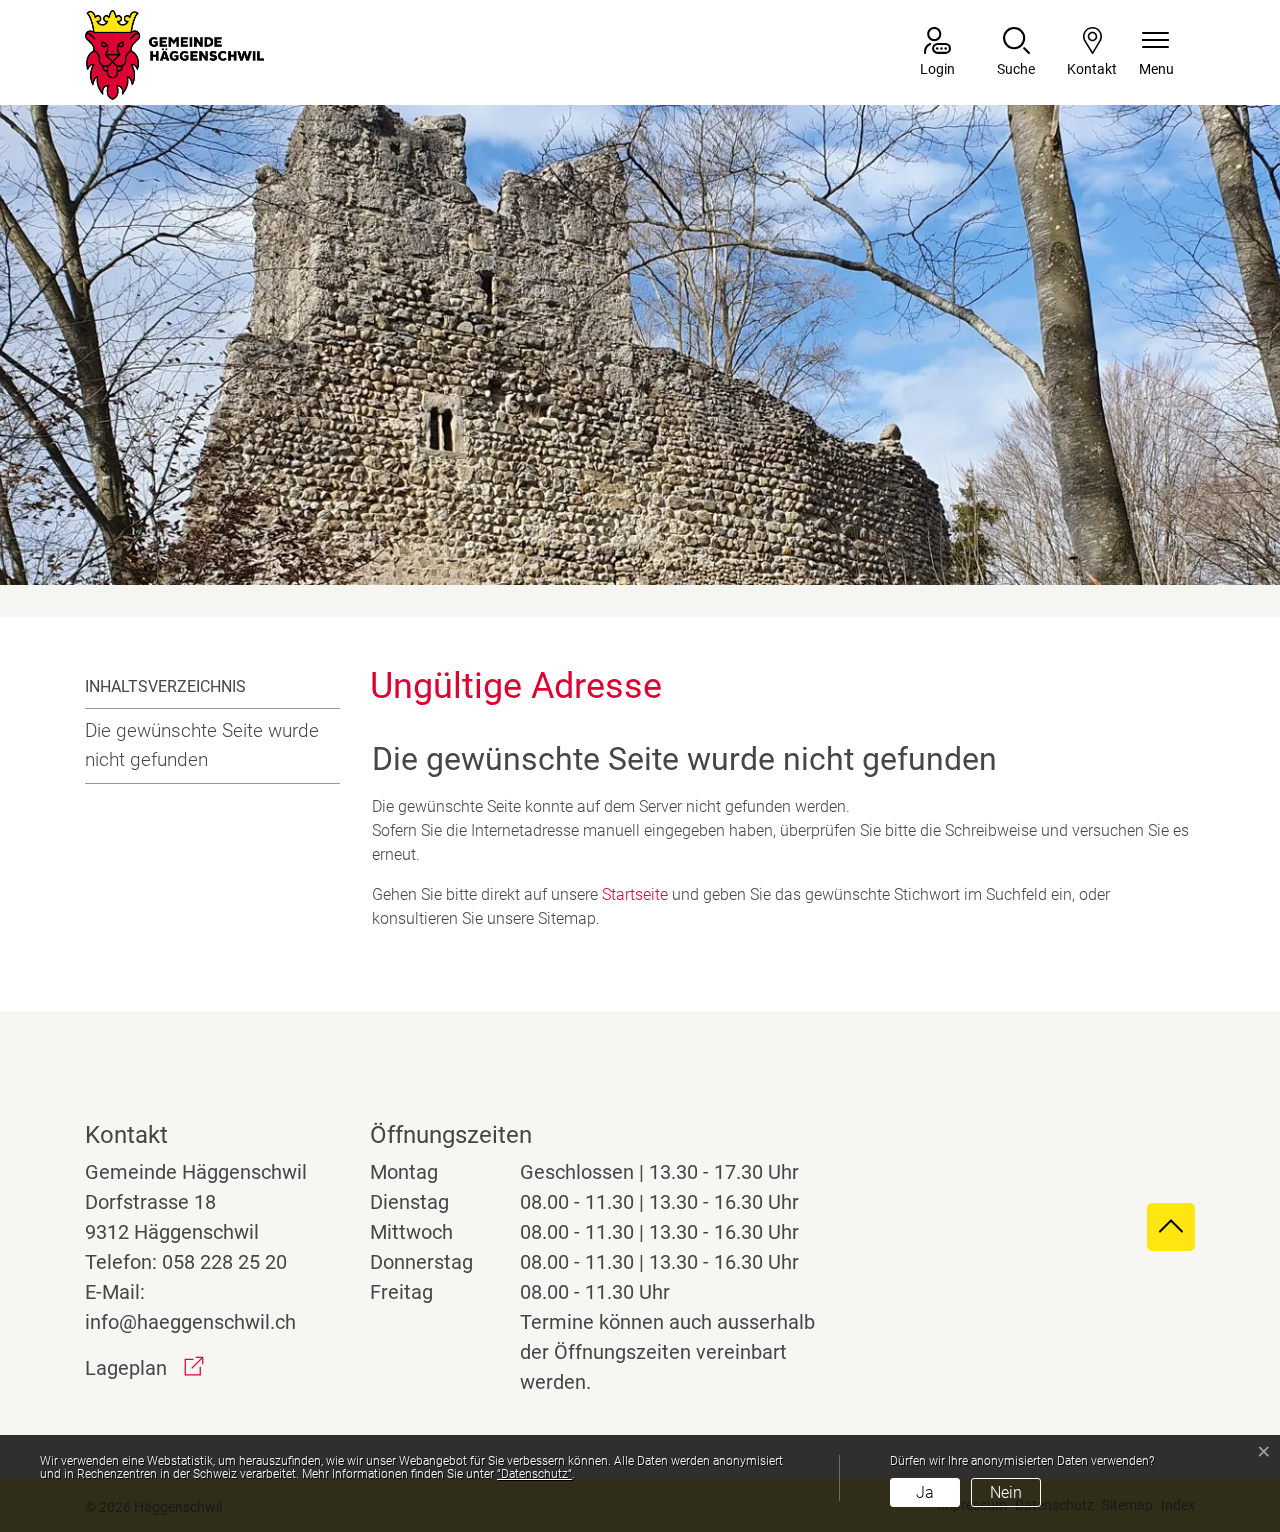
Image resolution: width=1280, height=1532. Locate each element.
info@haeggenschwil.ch (190, 1322)
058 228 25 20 (224, 1262)
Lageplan (144, 1368)
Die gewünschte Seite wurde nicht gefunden (202, 745)
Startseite (635, 894)
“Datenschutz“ (534, 1474)
